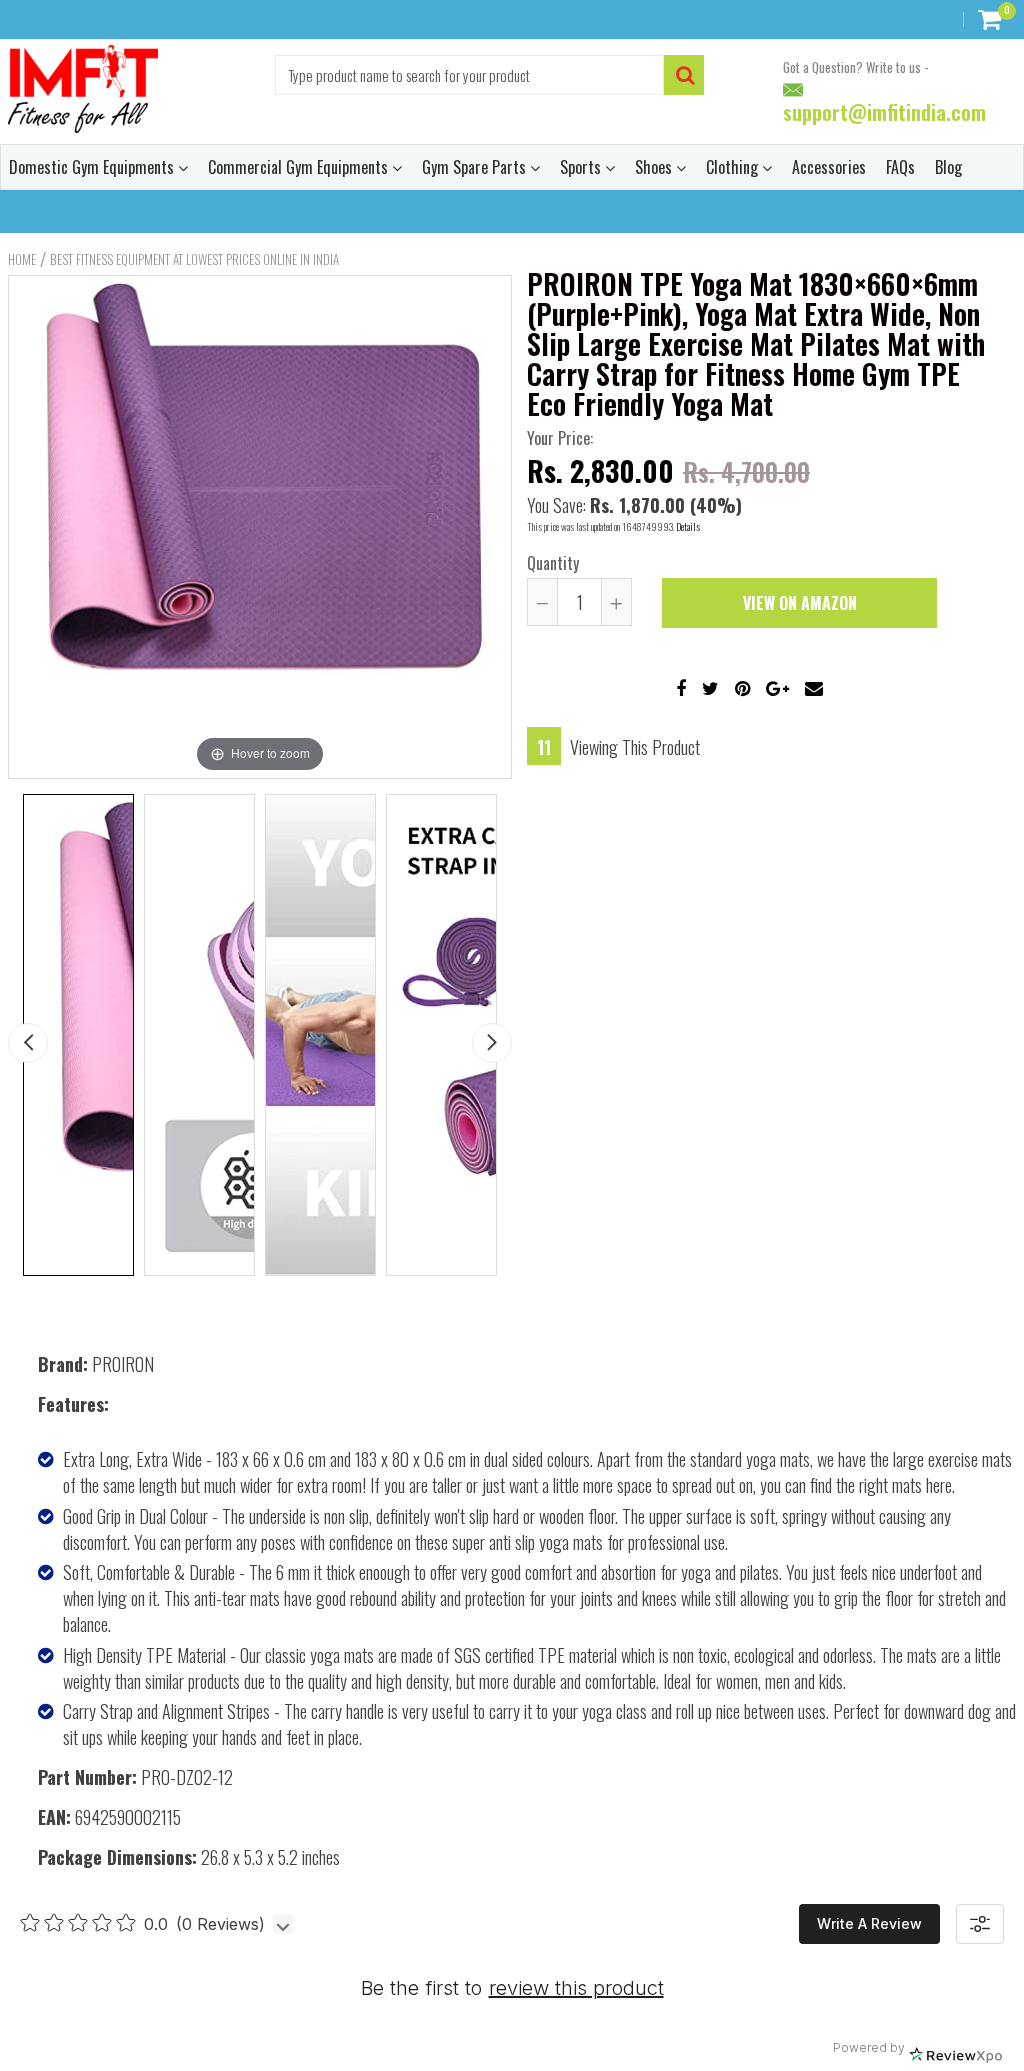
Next (492, 1043)
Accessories (829, 167)
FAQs (900, 167)
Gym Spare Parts (476, 167)
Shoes (655, 167)
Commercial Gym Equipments (300, 167)
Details (688, 526)
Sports (582, 167)
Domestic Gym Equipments (93, 167)
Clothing (734, 167)
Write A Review (869, 1923)
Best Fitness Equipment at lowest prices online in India (194, 259)
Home (22, 259)
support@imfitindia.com (884, 113)
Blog (948, 167)
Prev (28, 1043)
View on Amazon (800, 603)
